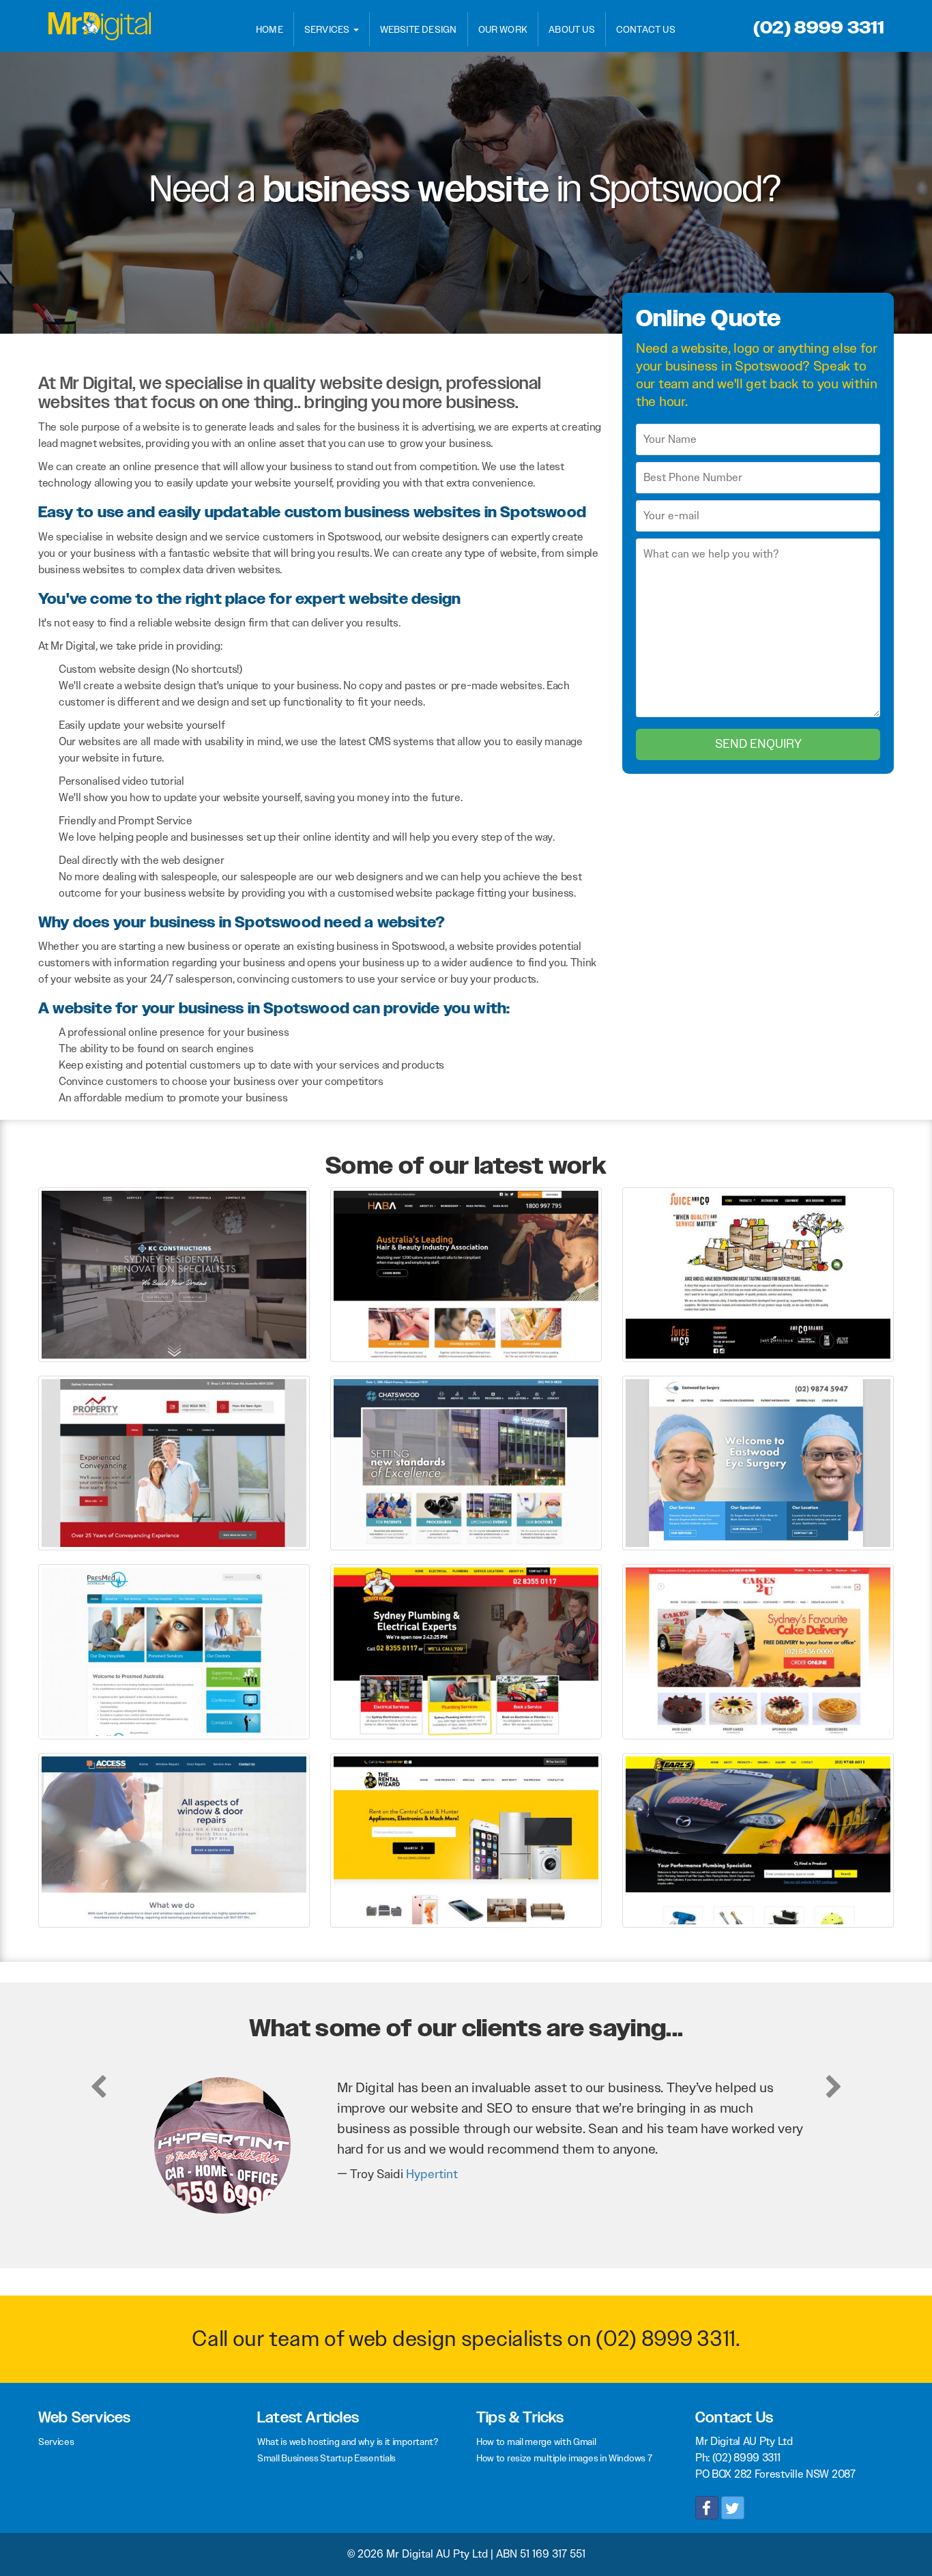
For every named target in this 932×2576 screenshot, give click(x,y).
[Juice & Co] (758, 1274)
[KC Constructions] (174, 1274)
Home (270, 29)
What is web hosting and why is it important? (348, 2442)
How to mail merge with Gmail (536, 2442)
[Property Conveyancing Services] (174, 1462)
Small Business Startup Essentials (326, 2458)
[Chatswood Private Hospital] (466, 1462)
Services (328, 29)
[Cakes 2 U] (758, 1651)
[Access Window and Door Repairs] (174, 1839)
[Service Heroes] (466, 1651)
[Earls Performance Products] (758, 1839)
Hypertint (432, 2174)
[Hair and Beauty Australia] (466, 1274)
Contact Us (646, 29)
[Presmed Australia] (174, 1651)
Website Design (419, 29)
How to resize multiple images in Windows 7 (564, 2458)
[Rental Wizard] (466, 1839)
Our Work (503, 29)
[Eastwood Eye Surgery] (758, 1462)
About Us (572, 29)
